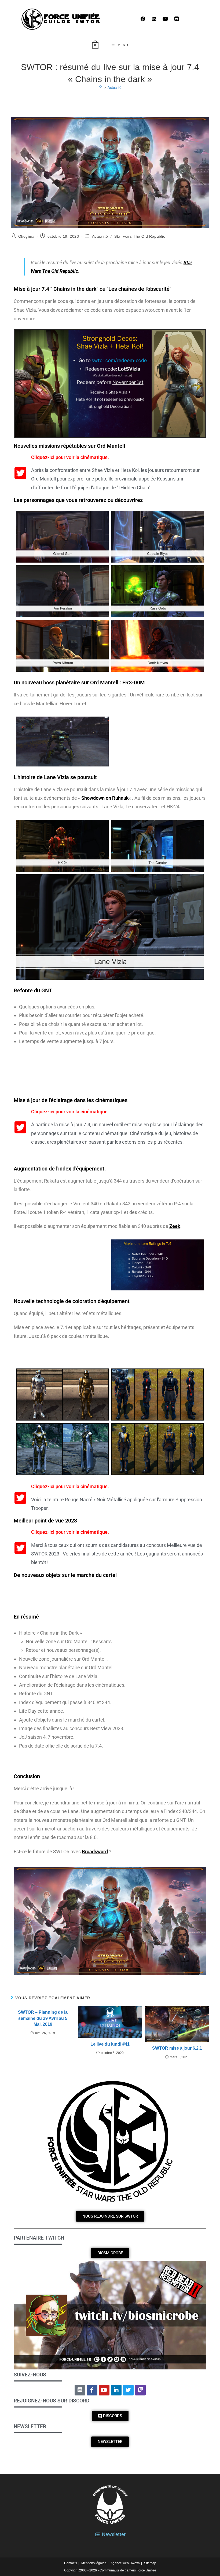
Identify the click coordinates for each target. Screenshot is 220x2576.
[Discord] (80, 2390)
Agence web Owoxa (125, 2563)
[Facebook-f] (92, 2390)
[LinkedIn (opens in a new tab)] (154, 19)
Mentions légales (94, 2563)
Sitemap (150, 2563)
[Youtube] (104, 2390)
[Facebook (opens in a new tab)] (143, 19)
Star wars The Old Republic (140, 236)
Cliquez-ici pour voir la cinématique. (70, 457)
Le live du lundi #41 (110, 2044)
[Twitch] (140, 2390)
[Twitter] (128, 2390)
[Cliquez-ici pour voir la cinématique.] (20, 473)
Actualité (114, 88)
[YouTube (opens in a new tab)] (165, 19)
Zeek (175, 1226)
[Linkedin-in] (116, 2390)
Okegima (26, 236)
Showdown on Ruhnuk (105, 798)
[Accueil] (100, 88)
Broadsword (95, 1852)
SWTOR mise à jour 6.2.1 (177, 2048)
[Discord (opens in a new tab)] (177, 19)
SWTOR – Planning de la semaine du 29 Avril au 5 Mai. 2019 (43, 2018)
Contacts (71, 2563)
